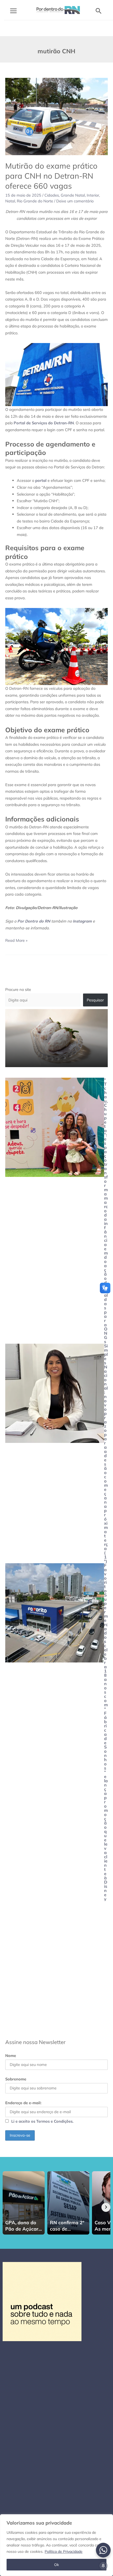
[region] (56, 2545)
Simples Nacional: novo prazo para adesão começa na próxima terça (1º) (106, 1453)
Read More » (16, 940)
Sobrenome (16, 2079)
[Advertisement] (56, 1968)
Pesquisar (95, 1000)
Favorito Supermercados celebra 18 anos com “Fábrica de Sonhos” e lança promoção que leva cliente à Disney (106, 1732)
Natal (10, 201)
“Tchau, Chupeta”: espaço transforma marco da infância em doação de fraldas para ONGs (106, 1211)
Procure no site (18, 989)
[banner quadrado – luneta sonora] (42, 2301)
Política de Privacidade (64, 2551)
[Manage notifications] (103, 2566)
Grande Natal (73, 195)
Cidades (52, 195)
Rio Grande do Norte (35, 201)
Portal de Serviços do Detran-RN (44, 423)
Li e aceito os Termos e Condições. (42, 2121)
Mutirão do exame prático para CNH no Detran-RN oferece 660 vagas (51, 176)
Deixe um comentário (75, 201)
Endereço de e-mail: (23, 2103)
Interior (93, 195)
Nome (11, 2055)
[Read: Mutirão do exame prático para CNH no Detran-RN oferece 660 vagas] (56, 116)
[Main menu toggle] (13, 11)
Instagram (82, 921)
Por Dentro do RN (34, 921)
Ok (56, 2565)
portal (41, 480)
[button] (99, 11)
